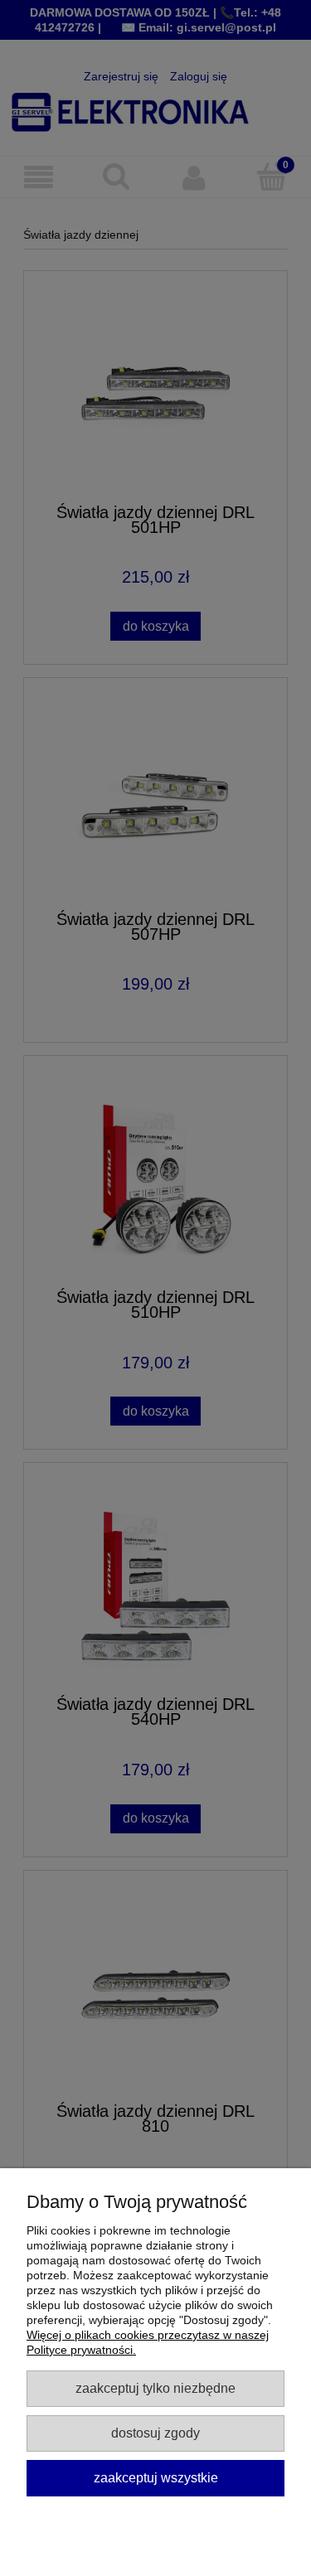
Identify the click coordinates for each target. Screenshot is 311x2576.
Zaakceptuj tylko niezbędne (155, 2388)
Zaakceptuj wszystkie (156, 2477)
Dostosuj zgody (155, 2433)
